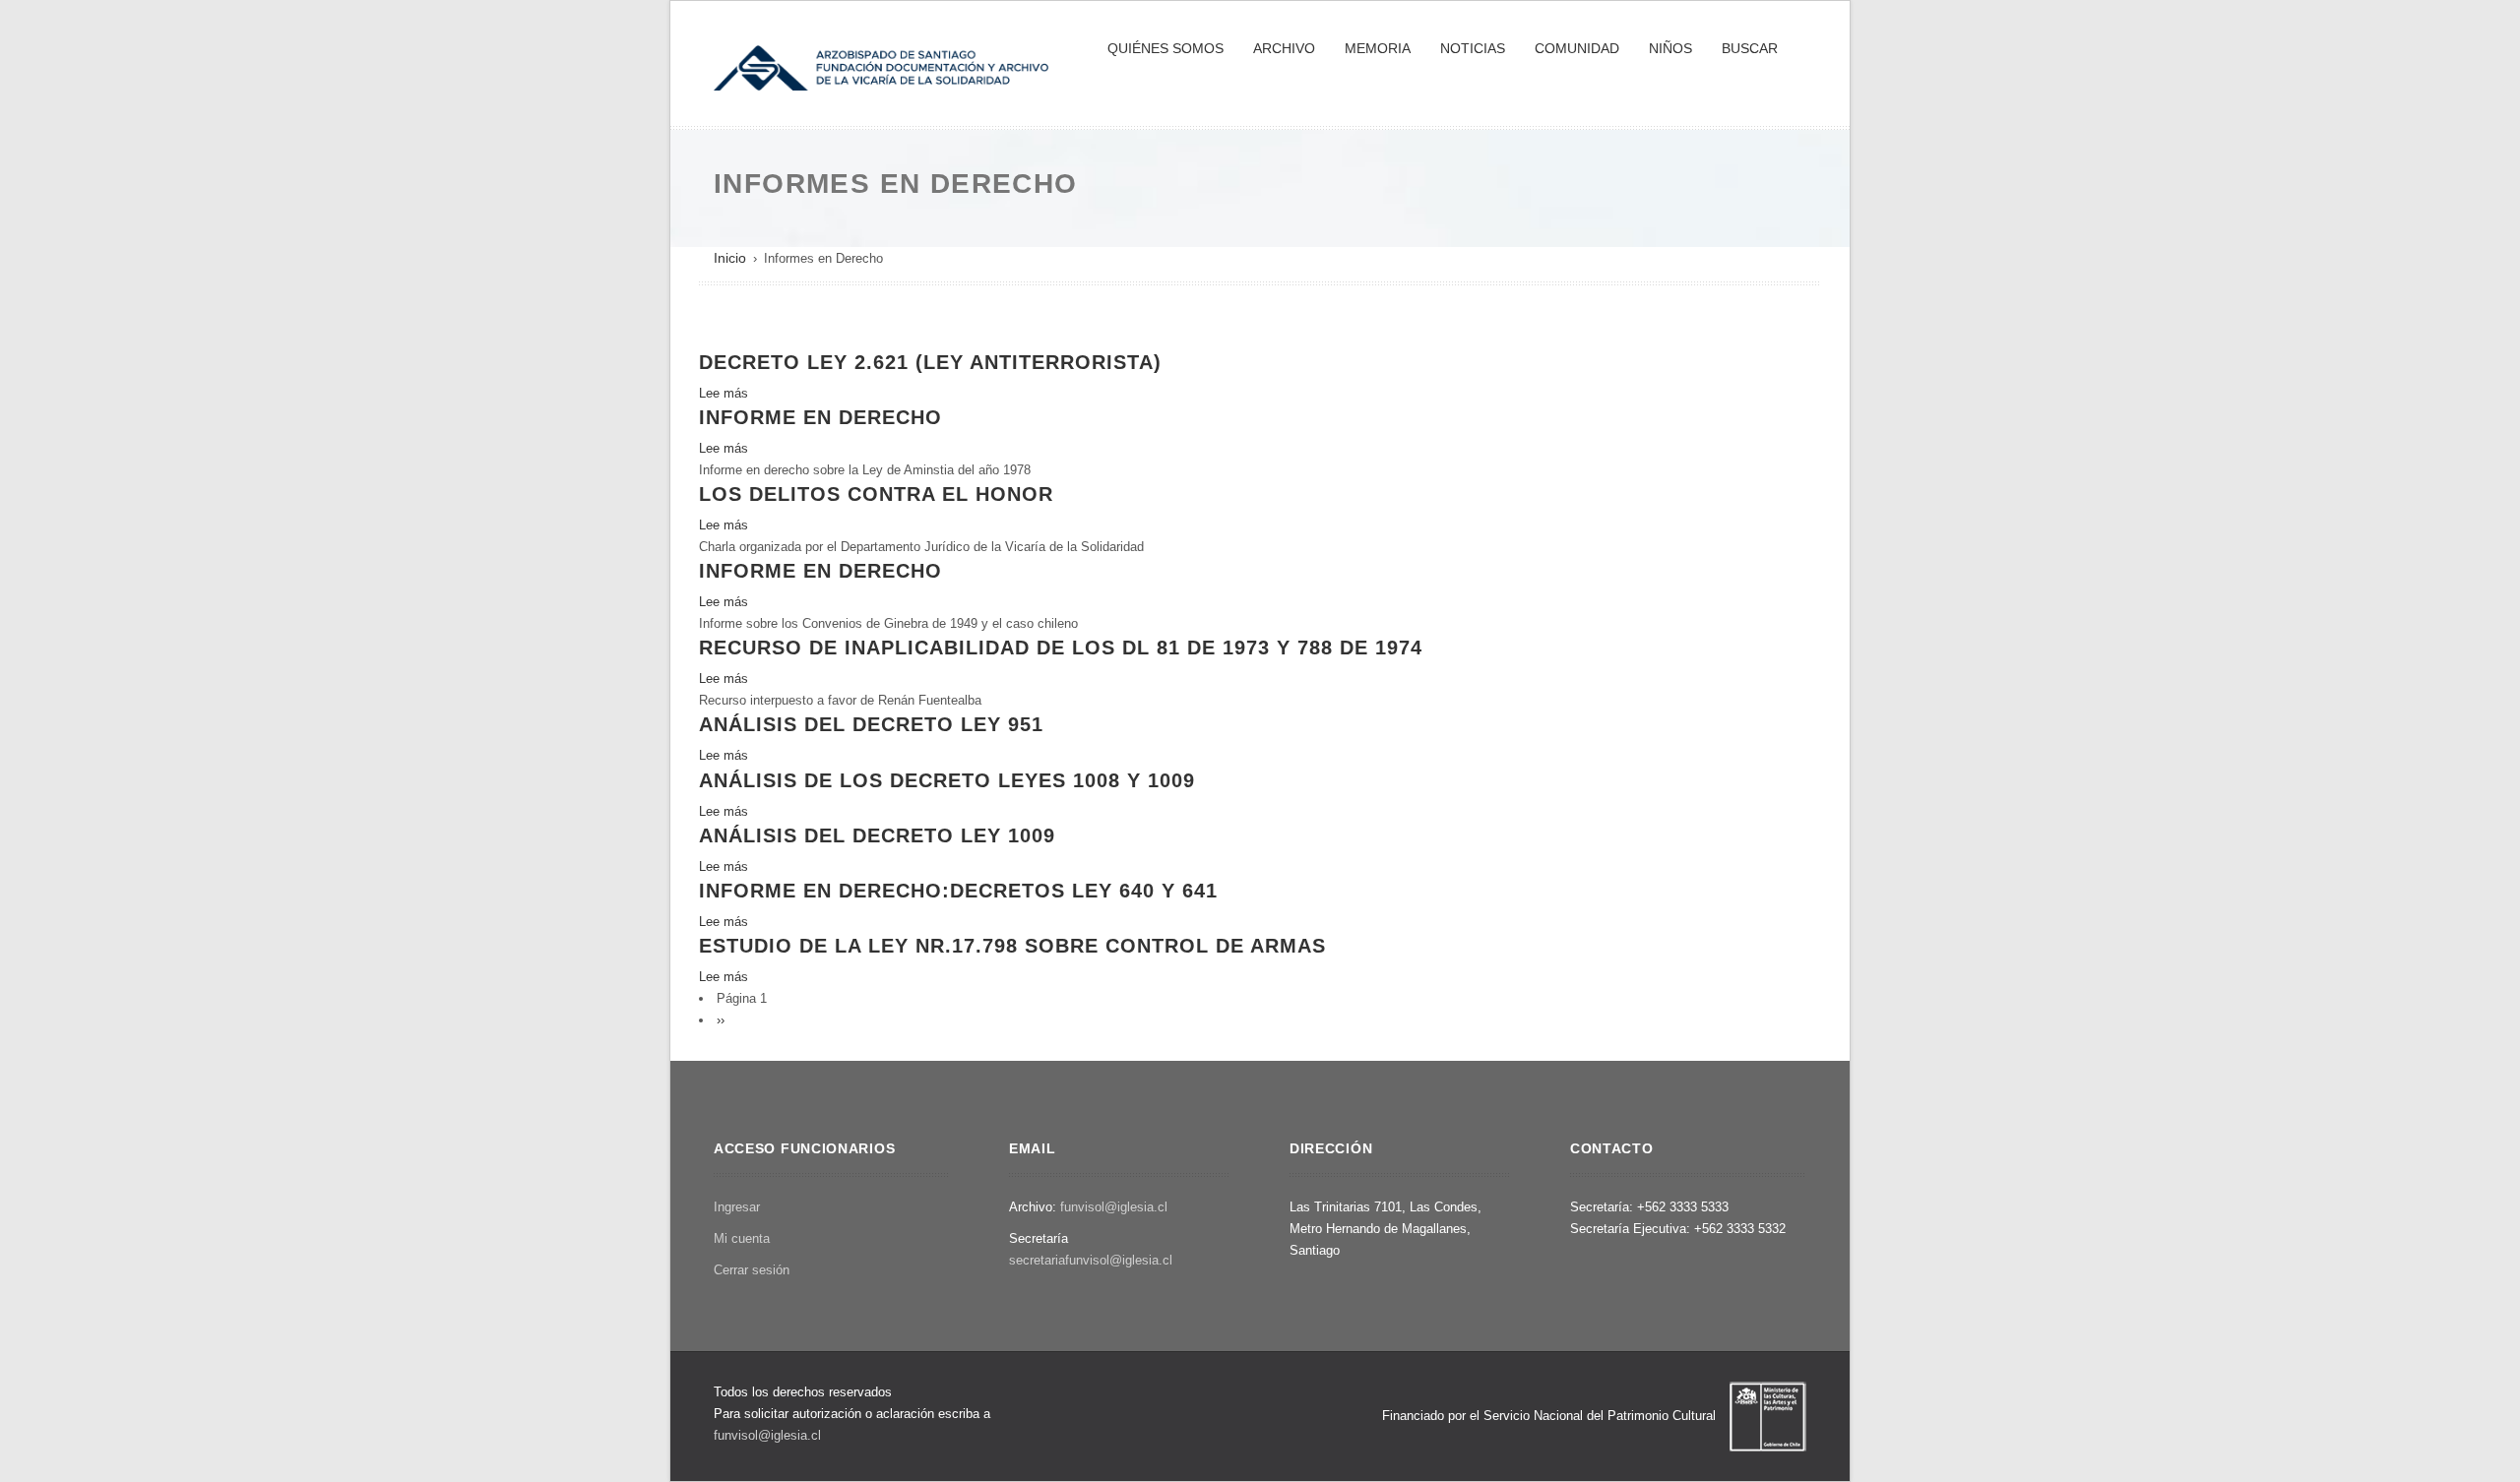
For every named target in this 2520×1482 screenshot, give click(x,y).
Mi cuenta (742, 1238)
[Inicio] (881, 66)
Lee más (724, 393)
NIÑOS (1670, 48)
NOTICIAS (1473, 48)
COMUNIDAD (1577, 48)
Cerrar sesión (752, 1270)
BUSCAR (1750, 48)
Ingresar (737, 1207)
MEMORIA (1378, 48)
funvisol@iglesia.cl (1114, 1207)
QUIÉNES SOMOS (1165, 48)
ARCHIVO (1284, 48)
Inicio (730, 258)
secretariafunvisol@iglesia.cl (1091, 1260)
